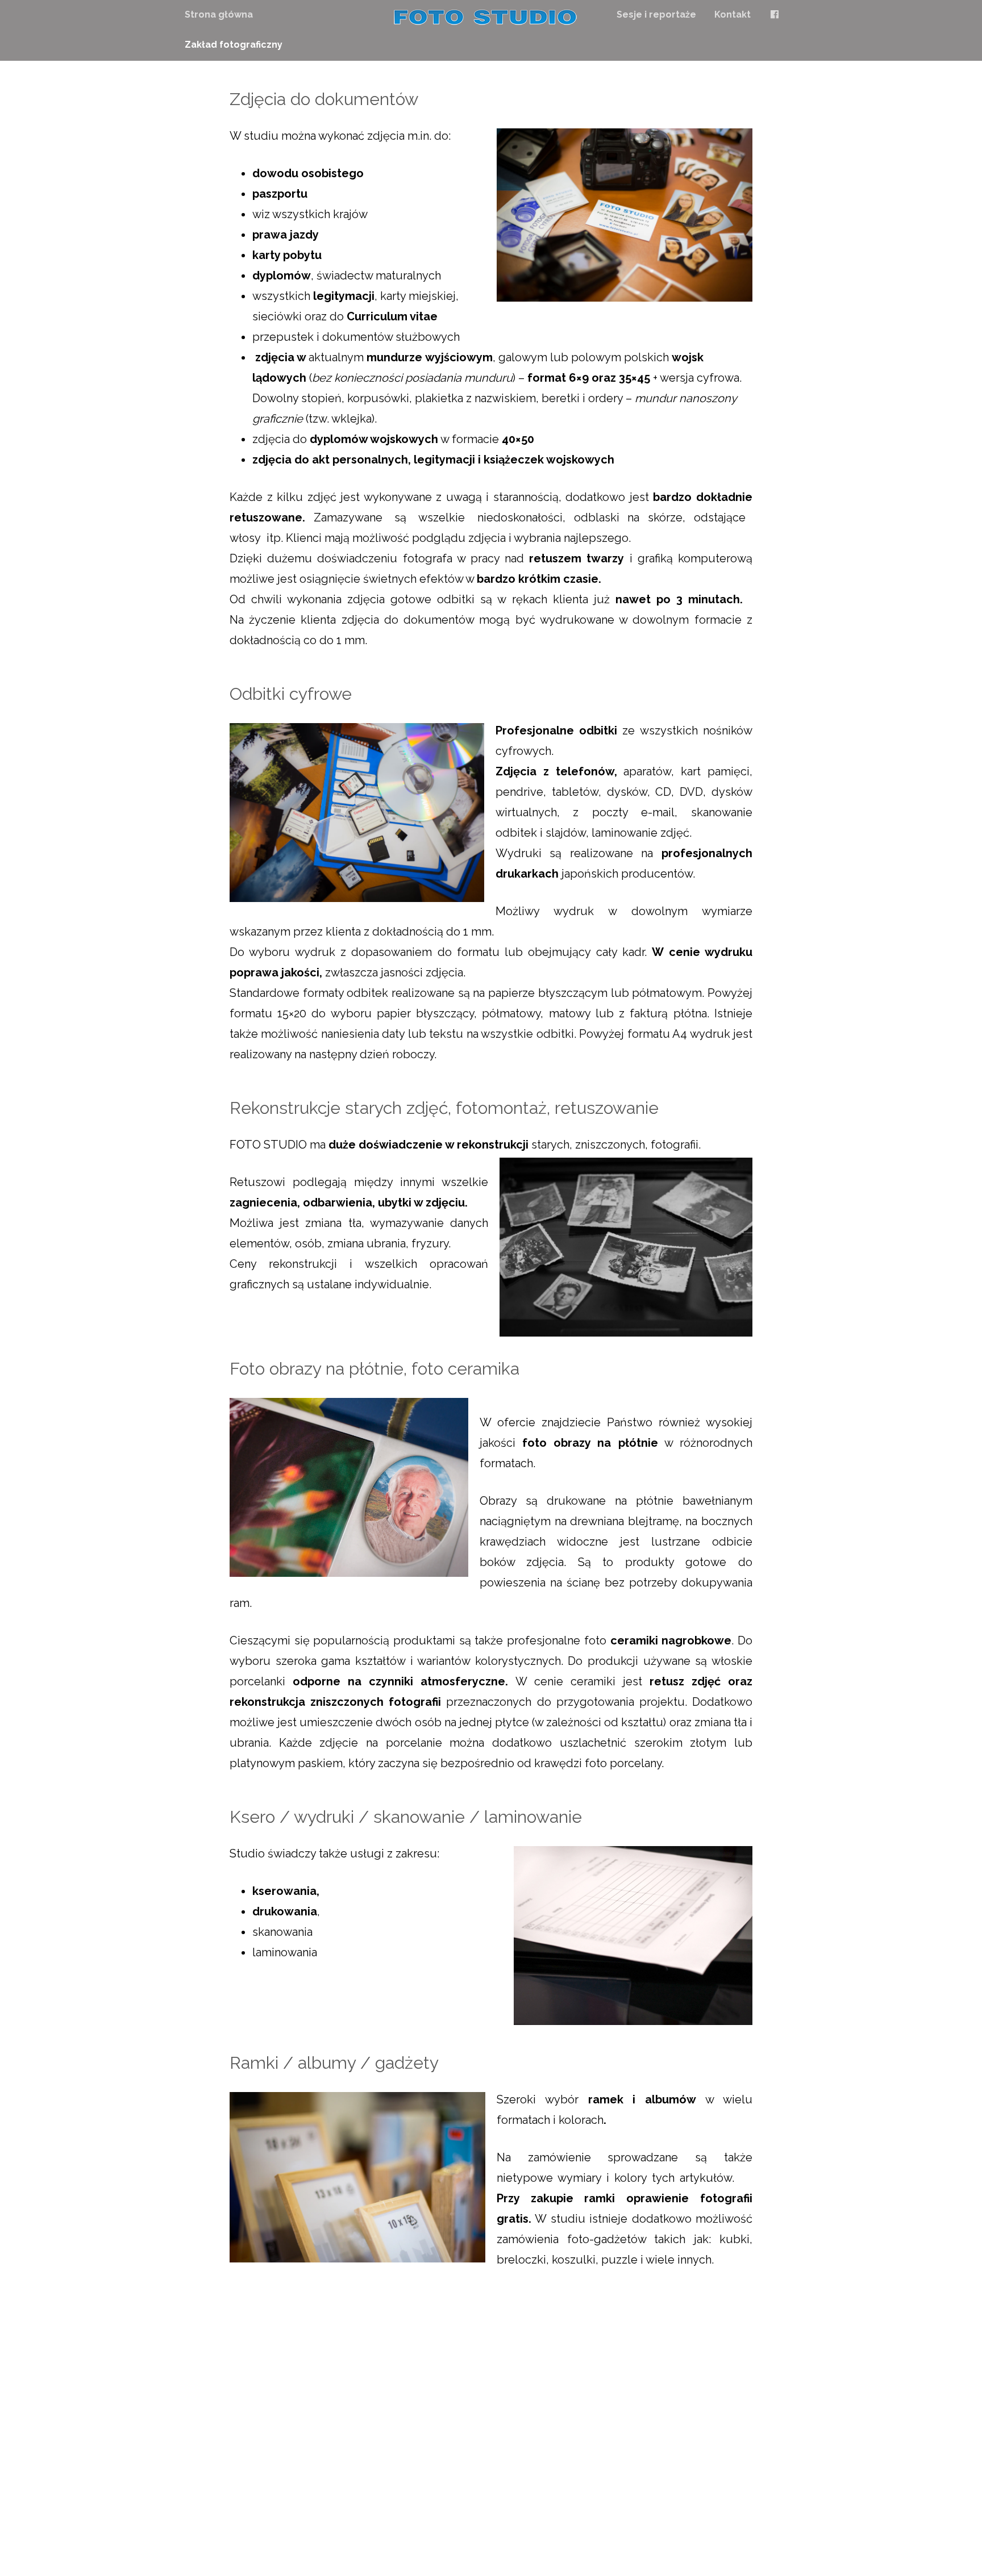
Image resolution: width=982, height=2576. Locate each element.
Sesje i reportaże (656, 14)
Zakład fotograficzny (234, 45)
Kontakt (733, 14)
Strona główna (219, 14)
